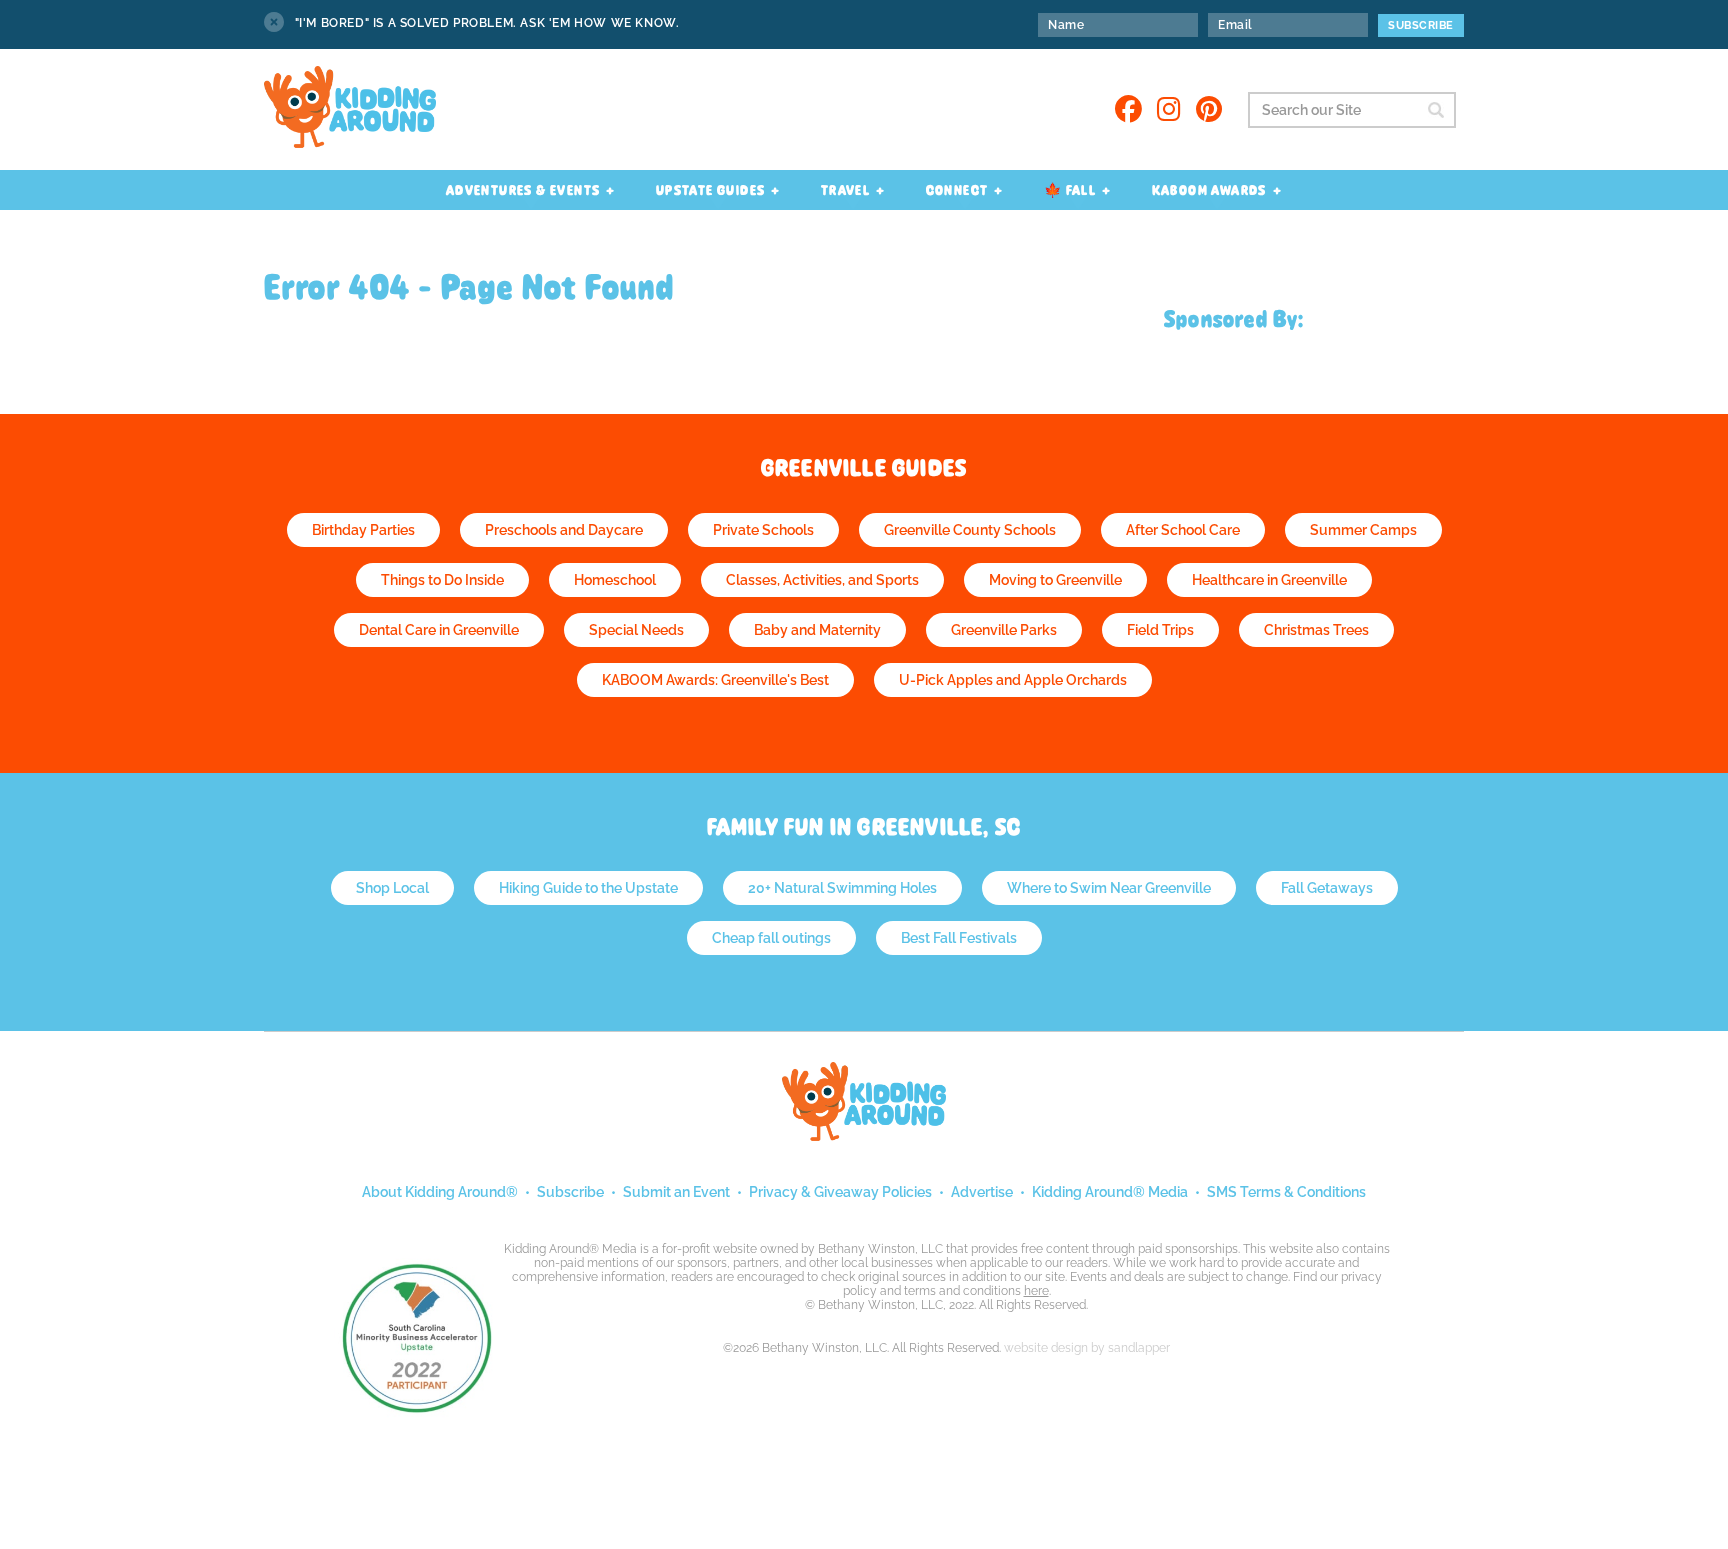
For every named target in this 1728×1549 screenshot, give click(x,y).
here (1036, 1291)
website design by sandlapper (1087, 1348)
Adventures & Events (523, 190)
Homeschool (615, 580)
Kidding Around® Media (1110, 1192)
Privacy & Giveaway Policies (840, 1192)
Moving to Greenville (1055, 580)
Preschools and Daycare (564, 530)
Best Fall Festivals (959, 938)
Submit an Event (676, 1192)
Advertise (982, 1192)
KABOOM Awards (1209, 190)
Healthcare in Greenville (1269, 580)
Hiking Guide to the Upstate (588, 888)
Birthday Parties (363, 530)
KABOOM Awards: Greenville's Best (715, 680)
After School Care (1183, 530)
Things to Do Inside (442, 580)
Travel (845, 190)
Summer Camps (1363, 530)
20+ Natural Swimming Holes (842, 888)
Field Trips (1160, 630)
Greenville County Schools (970, 530)
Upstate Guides (711, 190)
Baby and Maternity (817, 630)
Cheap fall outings (771, 938)
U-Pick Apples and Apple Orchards (1013, 680)
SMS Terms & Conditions (1286, 1192)
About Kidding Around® (440, 1192)
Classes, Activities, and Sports (822, 580)
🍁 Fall (1070, 190)
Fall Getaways (1327, 888)
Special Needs (636, 630)
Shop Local (392, 888)
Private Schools (763, 530)
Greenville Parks (1004, 630)
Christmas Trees (1316, 630)
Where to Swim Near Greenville (1109, 888)
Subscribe (570, 1192)
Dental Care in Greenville (439, 630)
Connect (957, 190)
